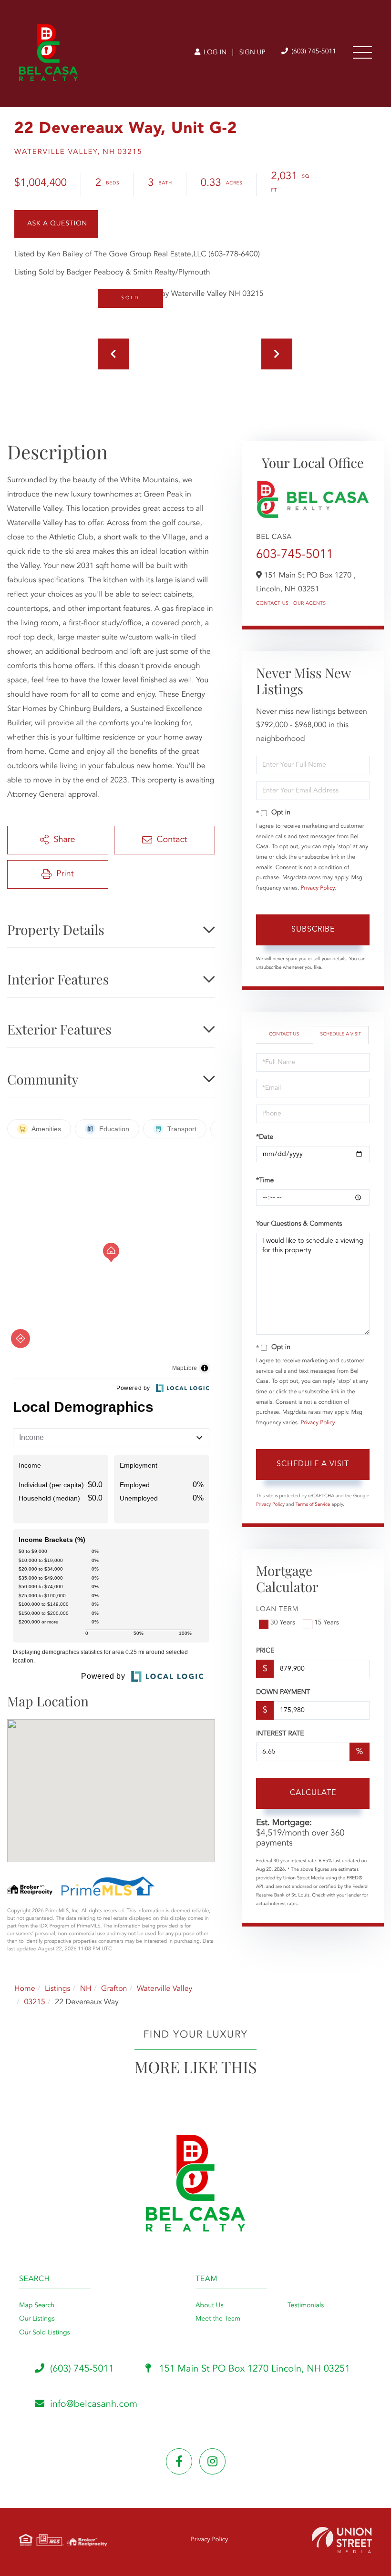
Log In (214, 53)
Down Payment (283, 1693)
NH (86, 1989)
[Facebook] (179, 2461)
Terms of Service (313, 1505)
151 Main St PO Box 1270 (253, 2369)
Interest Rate (280, 1734)
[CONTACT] (56, 224)
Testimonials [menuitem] (306, 2306)
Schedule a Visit (340, 1034)
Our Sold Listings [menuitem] (45, 2333)
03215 (34, 2002)
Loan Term (277, 1610)
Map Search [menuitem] (37, 2306)
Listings (57, 1989)
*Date (265, 1137)
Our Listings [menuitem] (37, 2319)
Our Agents (310, 604)
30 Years (283, 1623)
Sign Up (252, 53)
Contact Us (272, 604)
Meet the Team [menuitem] (218, 2319)
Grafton (114, 1989)
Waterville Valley (165, 1989)
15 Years (327, 1623)
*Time (265, 1181)
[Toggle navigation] (362, 52)
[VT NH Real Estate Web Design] (342, 2540)
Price (265, 1651)
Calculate (313, 1793)
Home (25, 1989)
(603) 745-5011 (313, 52)
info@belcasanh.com (94, 2404)
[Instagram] (212, 2461)
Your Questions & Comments (299, 1224)
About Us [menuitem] (209, 2306)
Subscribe (313, 930)
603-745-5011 (295, 555)
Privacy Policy (318, 888)
